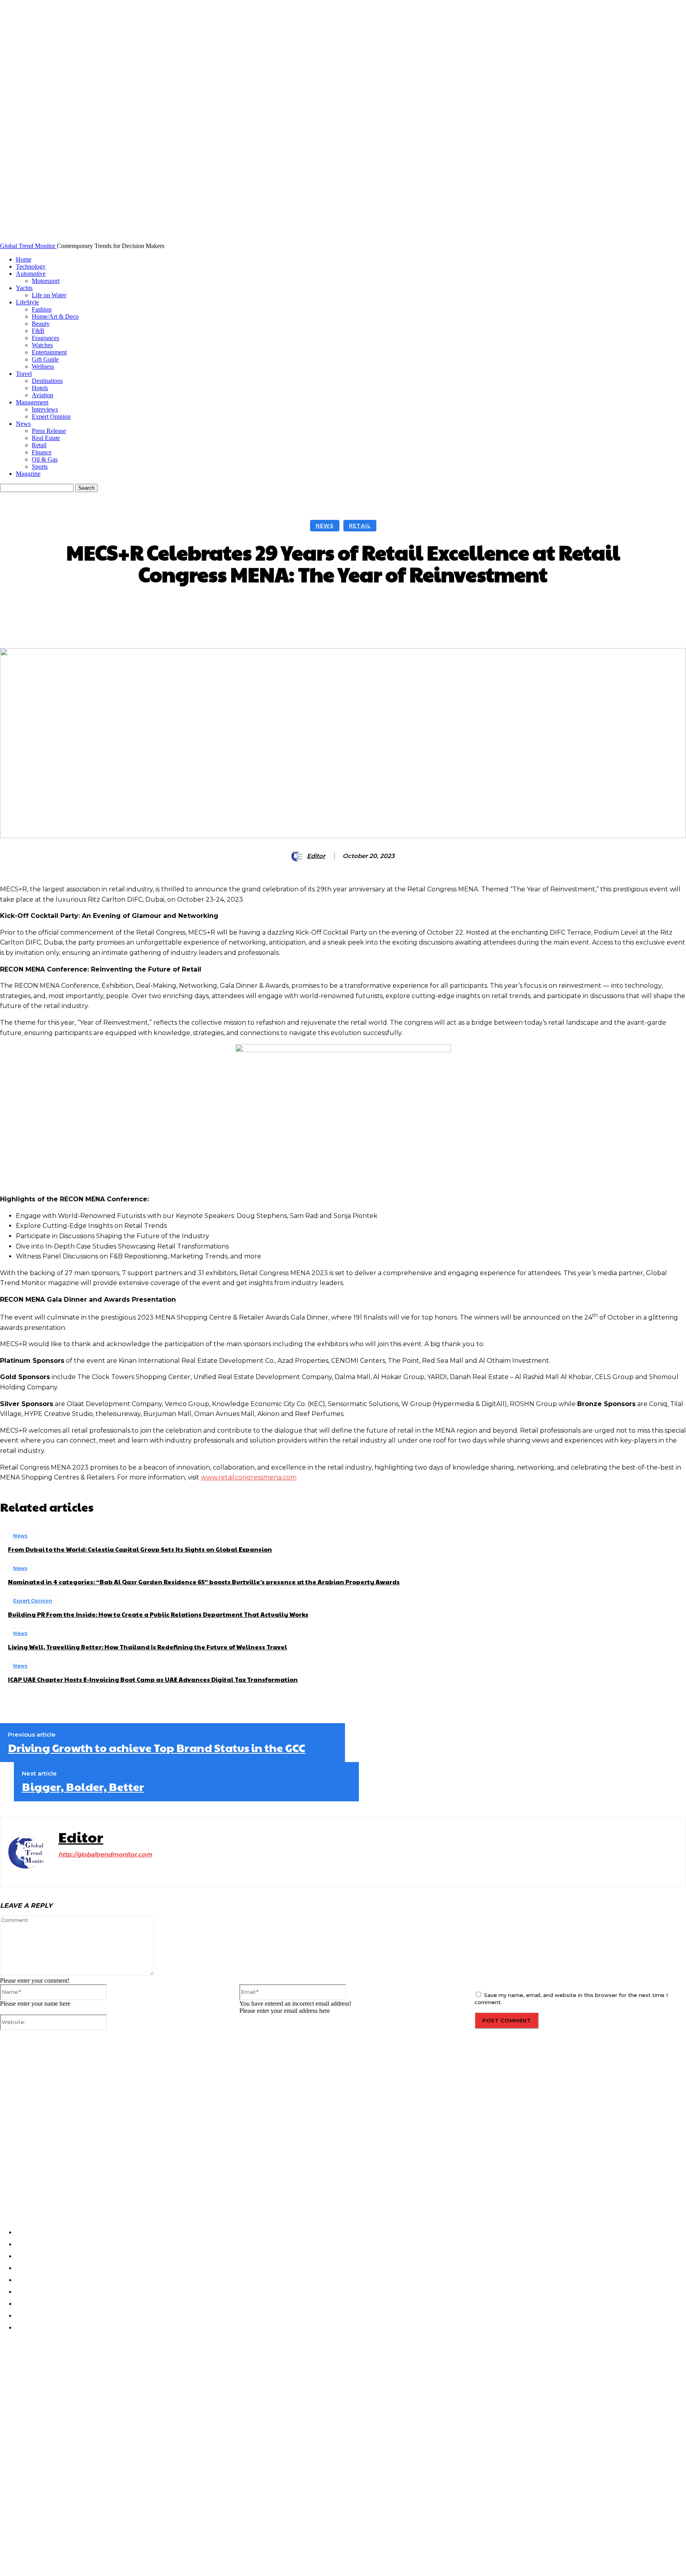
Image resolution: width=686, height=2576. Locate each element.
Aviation (42, 395)
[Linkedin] (89, 1870)
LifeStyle (27, 302)
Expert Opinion (51, 417)
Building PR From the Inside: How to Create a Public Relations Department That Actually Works (158, 1614)
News (23, 424)
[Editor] (299, 856)
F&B (38, 331)
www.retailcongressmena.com (249, 1477)
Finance (42, 452)
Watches (42, 345)
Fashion (42, 309)
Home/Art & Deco (55, 316)
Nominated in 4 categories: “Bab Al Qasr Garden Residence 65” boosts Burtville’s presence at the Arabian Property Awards (204, 1582)
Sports (40, 467)
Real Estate (46, 438)
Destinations (47, 381)
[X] (103, 1870)
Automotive (31, 274)
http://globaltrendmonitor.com (105, 1854)
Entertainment (49, 352)
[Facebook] (61, 1870)
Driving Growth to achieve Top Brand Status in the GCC (157, 1748)
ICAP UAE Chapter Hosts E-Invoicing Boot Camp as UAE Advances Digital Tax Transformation (153, 1679)
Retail (39, 445)
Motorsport (46, 281)
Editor (316, 856)
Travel (24, 374)
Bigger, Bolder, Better (83, 1787)
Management (32, 402)
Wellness (43, 366)
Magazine (28, 474)
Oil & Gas (45, 459)
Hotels (40, 388)
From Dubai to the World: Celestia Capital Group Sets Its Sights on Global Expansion (140, 1549)
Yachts (24, 288)
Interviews (45, 409)
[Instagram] (75, 1870)
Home (24, 259)
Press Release (49, 431)
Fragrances (45, 338)
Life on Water (49, 295)
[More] (468, 609)
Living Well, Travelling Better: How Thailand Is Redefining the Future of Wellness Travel (147, 1647)
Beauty (41, 324)
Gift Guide (45, 359)
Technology (31, 266)
